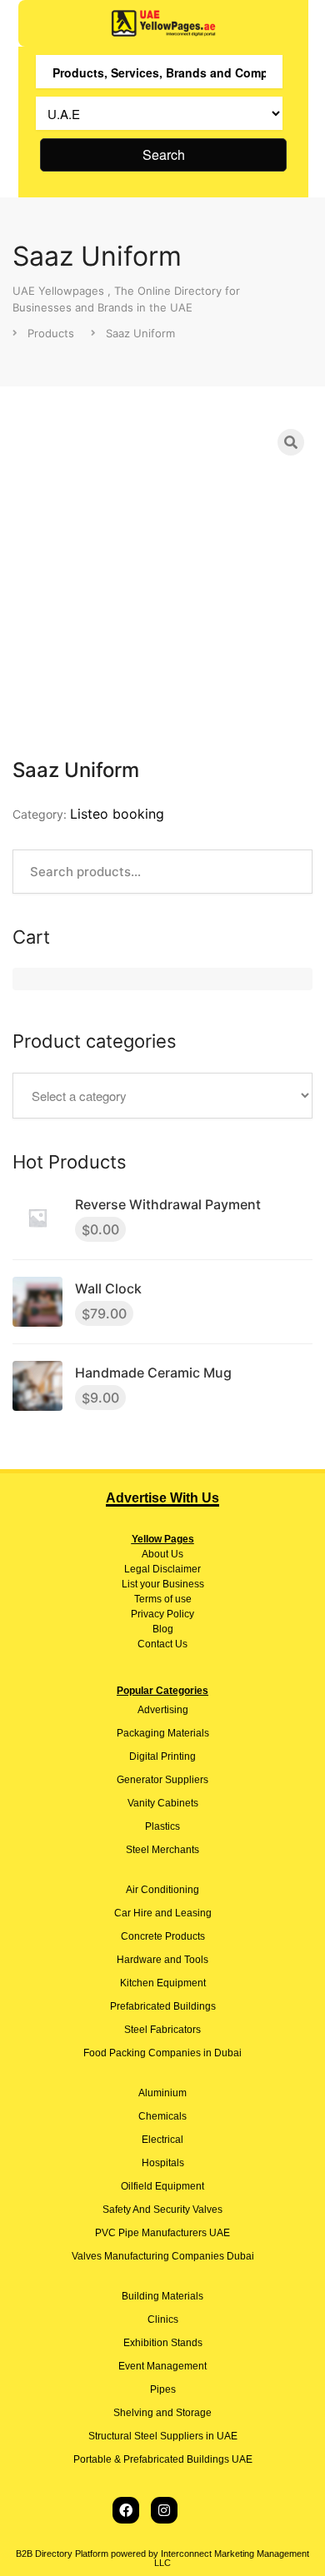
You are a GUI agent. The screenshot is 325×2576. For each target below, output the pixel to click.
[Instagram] (164, 2510)
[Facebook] (126, 2510)
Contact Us (162, 1644)
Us (176, 1554)
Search (164, 154)
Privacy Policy (162, 1614)
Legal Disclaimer (162, 1569)
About (155, 1554)
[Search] (291, 442)
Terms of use (163, 1599)
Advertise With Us (162, 1498)
